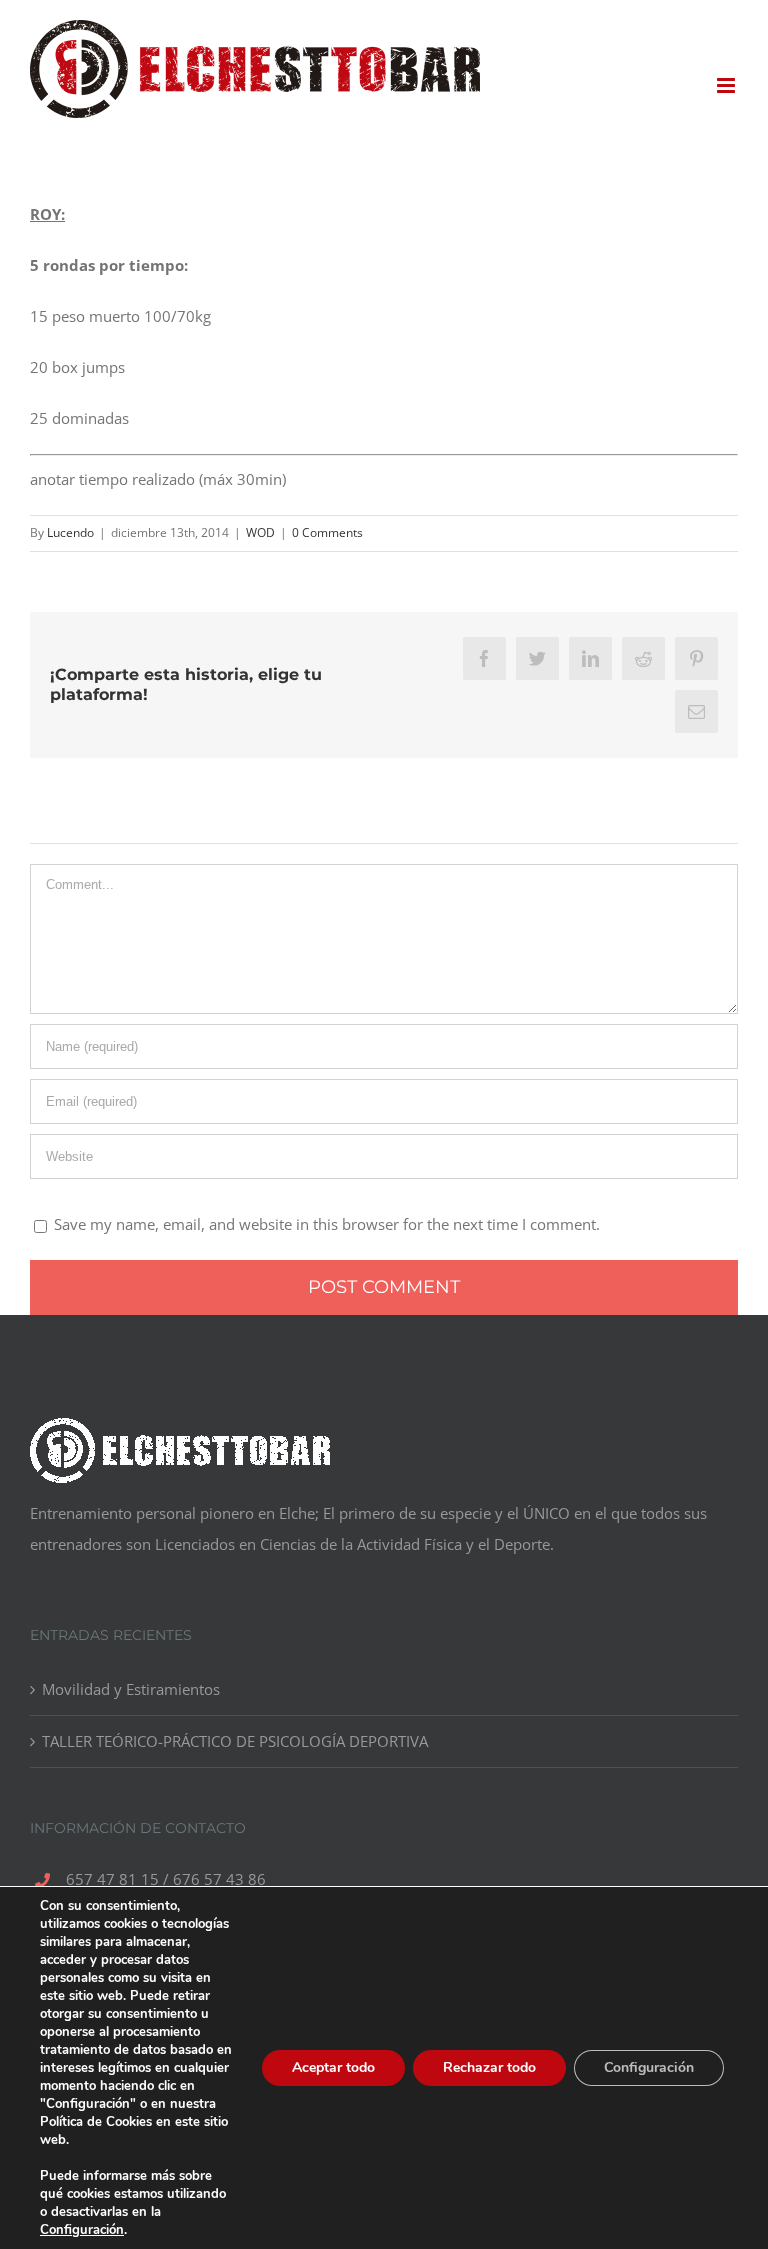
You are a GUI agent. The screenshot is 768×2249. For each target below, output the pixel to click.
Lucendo (70, 532)
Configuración (82, 2230)
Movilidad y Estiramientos (131, 1689)
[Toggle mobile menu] (727, 85)
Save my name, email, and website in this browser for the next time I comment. (327, 1224)
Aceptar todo (333, 2067)
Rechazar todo (489, 2067)
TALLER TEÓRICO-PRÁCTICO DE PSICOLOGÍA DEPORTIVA (235, 1741)
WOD (260, 532)
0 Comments (327, 532)
